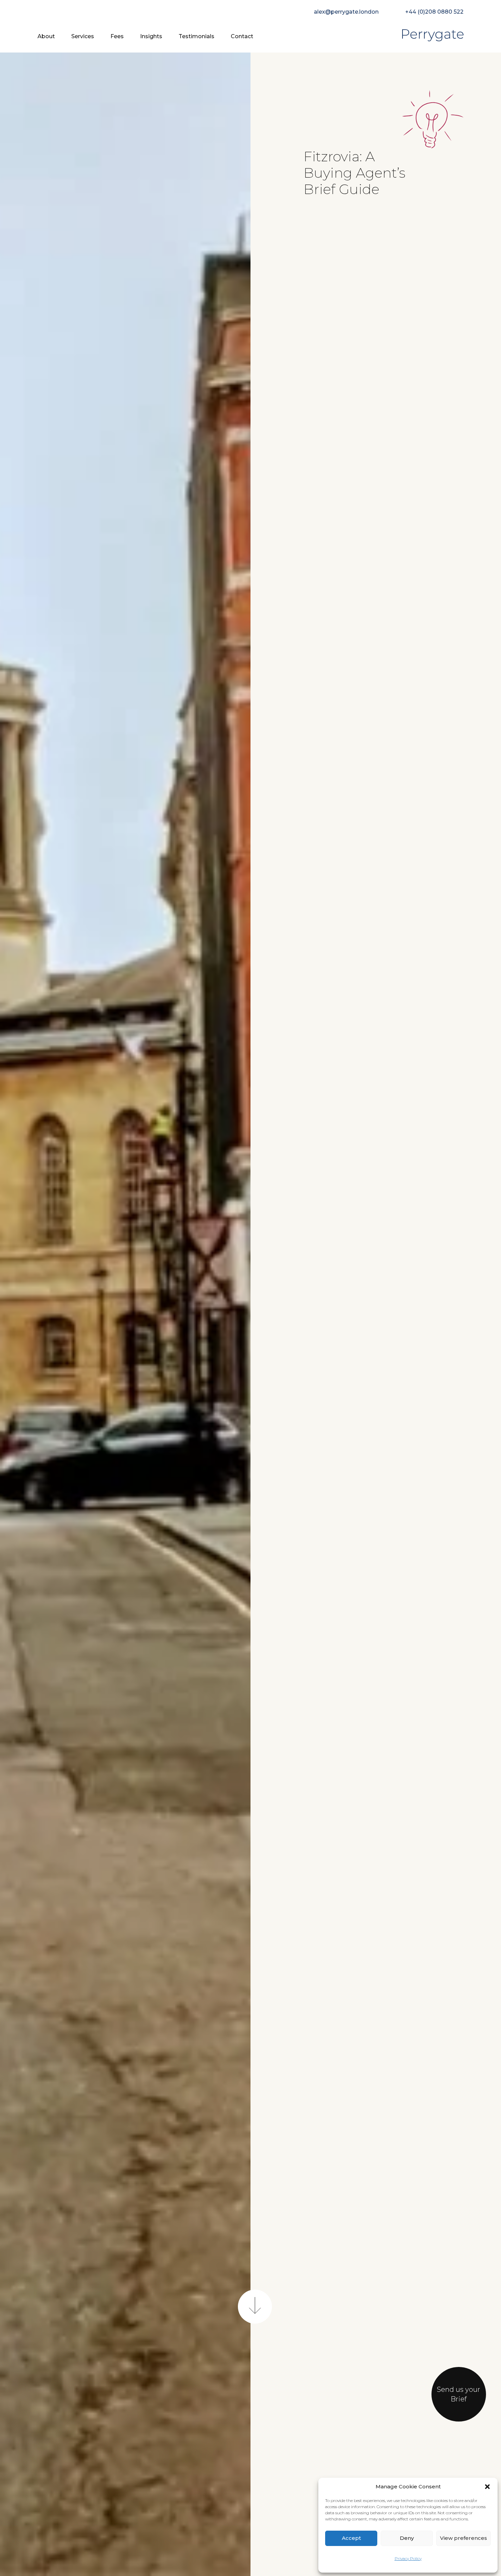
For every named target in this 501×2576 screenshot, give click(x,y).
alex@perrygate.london (346, 12)
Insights (151, 36)
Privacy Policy (408, 2558)
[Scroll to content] (255, 2306)
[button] (487, 2487)
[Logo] (433, 36)
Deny (407, 2538)
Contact (242, 36)
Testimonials (196, 36)
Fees (117, 36)
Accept (351, 2538)
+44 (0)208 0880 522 (434, 12)
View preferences (464, 2538)
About (46, 36)
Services (83, 36)
